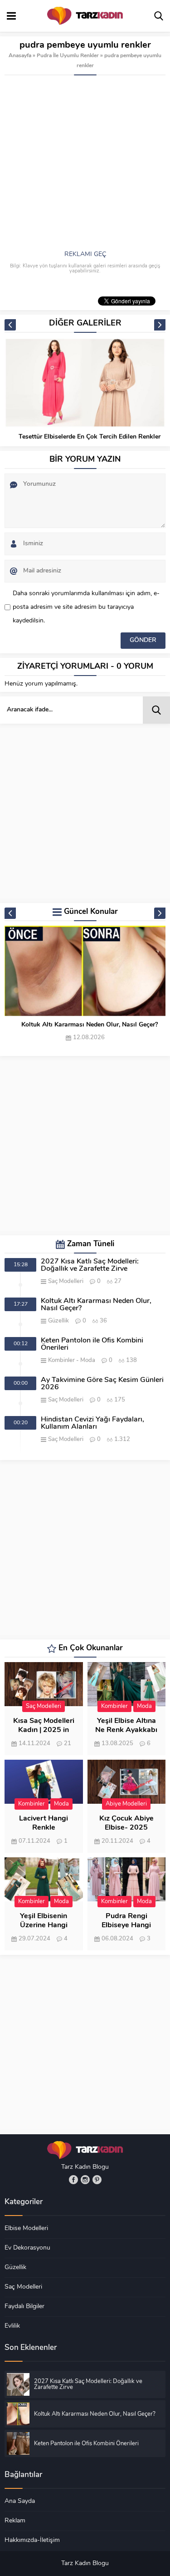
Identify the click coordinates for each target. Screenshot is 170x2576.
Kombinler (61, 1360)
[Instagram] (85, 2180)
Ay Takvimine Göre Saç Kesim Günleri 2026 (102, 1384)
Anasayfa (20, 56)
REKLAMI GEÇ (85, 254)
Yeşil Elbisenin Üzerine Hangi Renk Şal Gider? (44, 1925)
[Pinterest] (97, 2180)
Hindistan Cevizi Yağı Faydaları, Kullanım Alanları (92, 1423)
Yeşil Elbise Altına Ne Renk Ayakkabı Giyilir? (126, 1730)
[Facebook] (73, 2180)
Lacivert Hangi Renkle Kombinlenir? (44, 1828)
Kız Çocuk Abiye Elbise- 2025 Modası (126, 1828)
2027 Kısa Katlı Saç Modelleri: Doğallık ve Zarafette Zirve (90, 1265)
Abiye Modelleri (126, 1804)
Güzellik (58, 1321)
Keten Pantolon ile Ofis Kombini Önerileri (92, 1344)
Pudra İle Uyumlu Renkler (68, 56)
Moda (88, 1360)
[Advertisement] (85, 165)
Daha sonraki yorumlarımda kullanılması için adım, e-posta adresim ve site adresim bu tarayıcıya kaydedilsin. (86, 607)
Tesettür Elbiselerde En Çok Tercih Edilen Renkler (90, 437)
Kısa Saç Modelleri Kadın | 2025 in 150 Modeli (44, 1730)
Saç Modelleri (66, 1281)
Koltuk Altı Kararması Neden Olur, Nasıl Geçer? (90, 1025)
